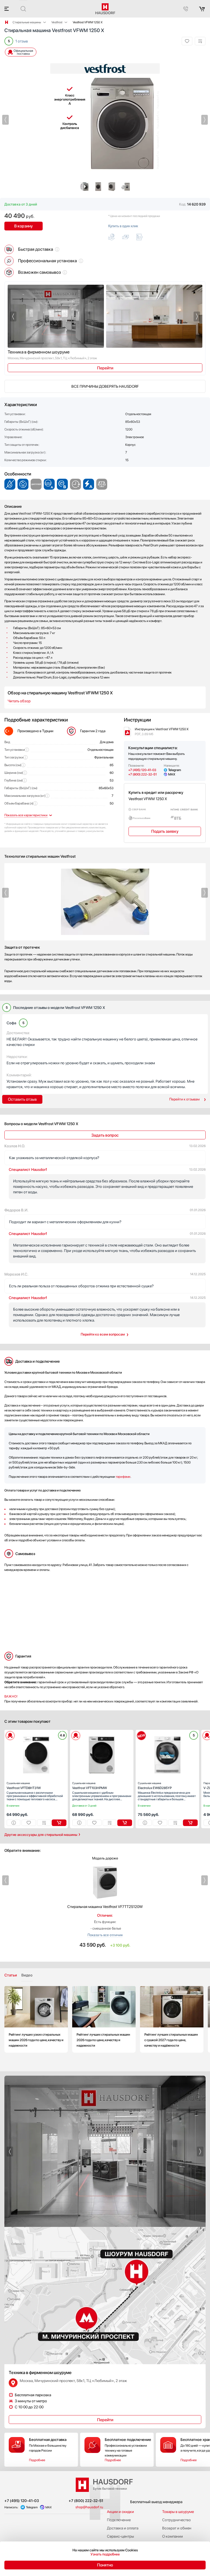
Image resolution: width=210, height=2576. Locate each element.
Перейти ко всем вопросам (103, 1334)
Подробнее (37, 2460)
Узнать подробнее (105, 2554)
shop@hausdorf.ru (89, 2507)
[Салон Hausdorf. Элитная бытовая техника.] (7, 22)
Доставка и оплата (123, 2528)
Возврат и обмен (177, 2528)
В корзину (24, 226)
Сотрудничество (177, 2520)
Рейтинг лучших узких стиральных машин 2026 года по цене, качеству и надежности (36, 2019)
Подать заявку (165, 831)
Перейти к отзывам (184, 1099)
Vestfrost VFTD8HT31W (24, 1786)
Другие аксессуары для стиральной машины (41, 1835)
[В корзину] (59, 1823)
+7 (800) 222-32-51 (142, 774)
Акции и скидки (120, 2512)
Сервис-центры (120, 2536)
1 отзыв (22, 41)
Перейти (105, 368)
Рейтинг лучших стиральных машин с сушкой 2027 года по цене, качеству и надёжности (172, 2019)
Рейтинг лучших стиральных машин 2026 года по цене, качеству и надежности (104, 2019)
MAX (172, 774)
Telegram (175, 770)
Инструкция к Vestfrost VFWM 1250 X (162, 732)
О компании (173, 2536)
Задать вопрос (105, 1135)
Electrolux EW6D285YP (155, 1786)
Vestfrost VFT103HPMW (90, 1786)
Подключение (119, 2520)
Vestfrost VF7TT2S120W (105, 1907)
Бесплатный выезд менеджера (156, 2502)
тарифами (123, 1477)
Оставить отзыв (22, 1099)
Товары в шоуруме (178, 2512)
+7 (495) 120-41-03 (142, 770)
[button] (5, 120)
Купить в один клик (123, 226)
